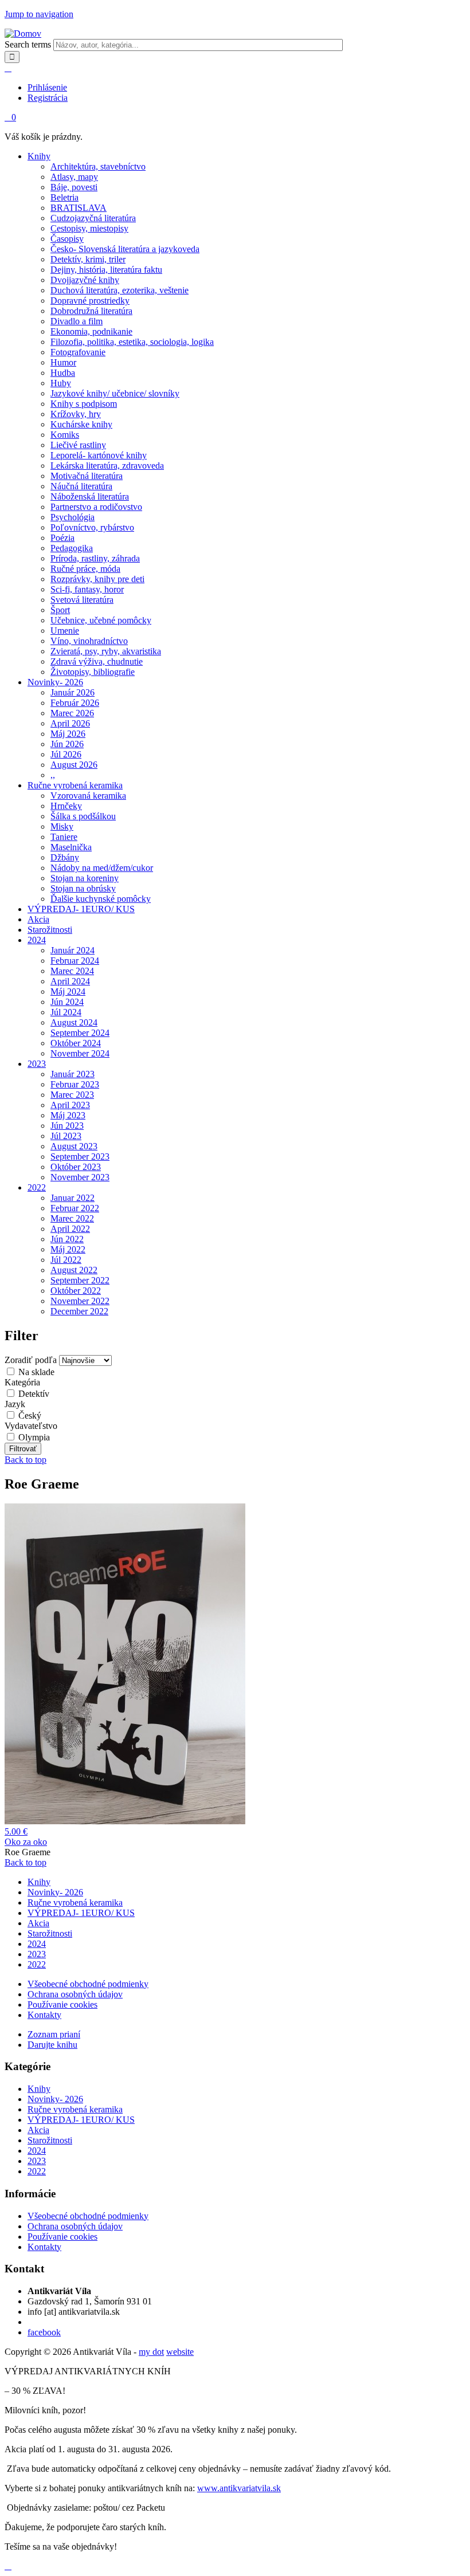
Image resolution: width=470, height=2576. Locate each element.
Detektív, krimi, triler (88, 259)
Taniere (64, 837)
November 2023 (80, 1177)
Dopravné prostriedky (90, 301)
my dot (151, 2352)
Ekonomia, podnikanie (91, 331)
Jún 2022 (67, 1239)
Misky (62, 826)
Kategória (22, 1382)
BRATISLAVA (79, 208)
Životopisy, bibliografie (93, 672)
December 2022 (79, 1311)
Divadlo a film (77, 321)
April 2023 (70, 1105)
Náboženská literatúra (90, 496)
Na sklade (36, 1372)
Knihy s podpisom (84, 404)
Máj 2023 (68, 1115)
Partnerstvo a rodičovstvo (96, 507)
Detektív (34, 1394)
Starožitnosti (50, 930)
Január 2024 (73, 950)
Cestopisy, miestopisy (89, 228)
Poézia (62, 538)
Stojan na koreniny (85, 878)
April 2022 (70, 1229)
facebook (44, 2332)
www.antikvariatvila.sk (239, 2488)
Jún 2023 (67, 1126)
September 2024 (80, 1033)
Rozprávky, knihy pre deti (97, 579)
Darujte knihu (52, 2045)
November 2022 (80, 1301)
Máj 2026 (68, 734)
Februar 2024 (75, 961)
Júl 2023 (66, 1136)
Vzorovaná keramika (88, 796)
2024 (37, 940)
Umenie (65, 631)
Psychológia (73, 517)
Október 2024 (76, 1043)
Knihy (39, 156)
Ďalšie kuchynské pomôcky (101, 899)
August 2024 (74, 1022)
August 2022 (74, 1270)
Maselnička (71, 847)
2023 (37, 1064)
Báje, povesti (74, 187)
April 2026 (70, 723)
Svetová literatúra (82, 600)
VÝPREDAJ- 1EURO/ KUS (81, 909)
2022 (37, 1187)
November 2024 (80, 1053)
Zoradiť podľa (32, 1360)
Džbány (65, 857)
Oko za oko (26, 1842)
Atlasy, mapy (74, 177)
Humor (63, 362)
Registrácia (48, 98)
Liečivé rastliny (78, 445)
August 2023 (74, 1146)
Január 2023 (73, 1074)
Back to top (26, 1460)
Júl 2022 (66, 1260)
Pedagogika (72, 548)
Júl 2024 (66, 1012)
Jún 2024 (67, 1002)
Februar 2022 (75, 1208)
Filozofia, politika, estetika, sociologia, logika (132, 342)
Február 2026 (75, 703)
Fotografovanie (78, 352)
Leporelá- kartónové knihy (99, 455)
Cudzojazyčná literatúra (93, 218)
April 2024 (70, 981)
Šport (60, 610)
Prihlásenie (47, 87)
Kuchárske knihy (81, 424)
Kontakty (44, 2015)
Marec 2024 (72, 971)
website (180, 2352)
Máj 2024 (68, 991)
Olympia (34, 1437)
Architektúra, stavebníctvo (98, 166)
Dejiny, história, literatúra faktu (106, 270)
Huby (61, 383)
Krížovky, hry (76, 414)
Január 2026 (73, 692)
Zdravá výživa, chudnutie (97, 661)
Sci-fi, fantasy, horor (87, 589)
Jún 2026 (67, 744)
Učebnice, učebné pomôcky (101, 620)
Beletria (64, 197)
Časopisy (67, 239)
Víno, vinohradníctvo (89, 641)
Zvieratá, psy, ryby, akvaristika (106, 651)
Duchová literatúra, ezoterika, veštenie (120, 290)
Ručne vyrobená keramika (75, 785)
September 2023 (80, 1157)
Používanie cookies (62, 2004)
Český (30, 1415)
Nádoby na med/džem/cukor (102, 868)
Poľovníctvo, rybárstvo (92, 527)
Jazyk (15, 1404)
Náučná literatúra (81, 486)
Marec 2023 (72, 1095)
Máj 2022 (68, 1249)
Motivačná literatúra (87, 476)
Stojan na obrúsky (83, 888)
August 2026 (74, 765)
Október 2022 (76, 1291)
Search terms (29, 44)
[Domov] (23, 34)
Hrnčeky (66, 806)
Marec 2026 (72, 713)
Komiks (65, 435)
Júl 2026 (66, 754)
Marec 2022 (72, 1218)
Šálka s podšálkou (83, 816)
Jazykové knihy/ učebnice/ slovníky (115, 393)
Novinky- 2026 (55, 682)
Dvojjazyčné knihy (85, 280)
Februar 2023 (75, 1084)
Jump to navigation (39, 14)
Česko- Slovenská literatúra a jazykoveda (125, 249)
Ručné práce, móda (85, 569)
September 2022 (80, 1280)
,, (53, 775)
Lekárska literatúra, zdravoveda (107, 466)
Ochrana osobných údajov (75, 1994)
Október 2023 (76, 1167)
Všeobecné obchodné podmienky (88, 1984)
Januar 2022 (73, 1198)
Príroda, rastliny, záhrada (95, 558)
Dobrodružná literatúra (91, 311)
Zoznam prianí (54, 2034)
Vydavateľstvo (31, 1426)
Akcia (38, 919)
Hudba (63, 373)
